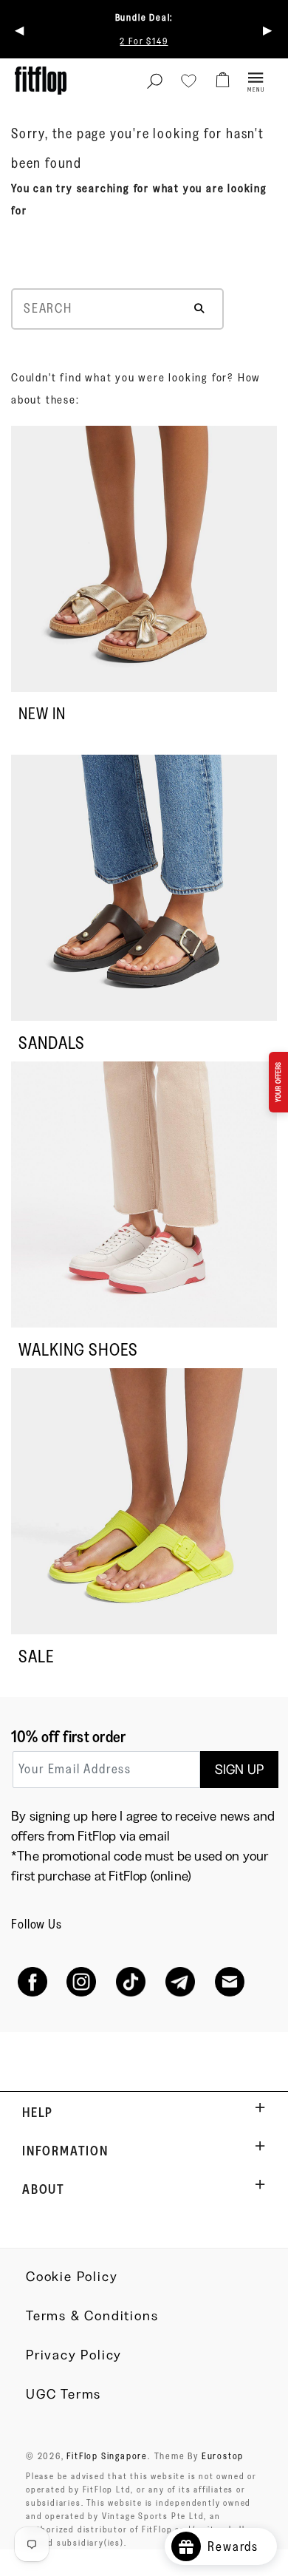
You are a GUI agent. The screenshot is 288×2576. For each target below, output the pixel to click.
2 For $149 (144, 41)
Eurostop (223, 2456)
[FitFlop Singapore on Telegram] (180, 1981)
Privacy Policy (74, 2355)
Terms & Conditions (92, 2316)
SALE (36, 1656)
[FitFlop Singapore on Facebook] (32, 1981)
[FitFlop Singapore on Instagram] (82, 1981)
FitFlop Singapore (107, 2456)
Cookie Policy (72, 2277)
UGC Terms (64, 2394)
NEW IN (42, 714)
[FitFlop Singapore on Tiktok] (131, 1981)
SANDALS (52, 1043)
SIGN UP (239, 1770)
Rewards (239, 2546)
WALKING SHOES (78, 1349)
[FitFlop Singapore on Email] (229, 1981)
